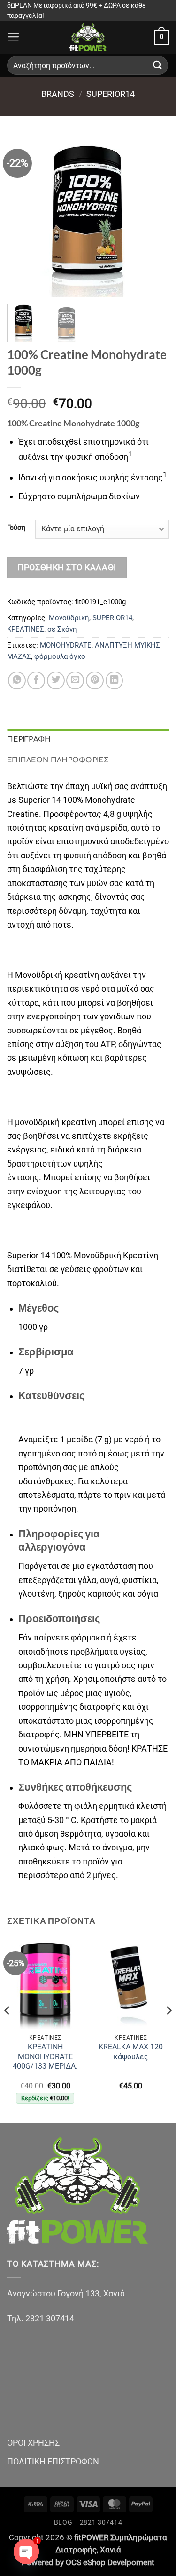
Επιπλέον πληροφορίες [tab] (58, 760)
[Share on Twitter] (56, 680)
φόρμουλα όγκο (60, 656)
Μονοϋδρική (69, 618)
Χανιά (111, 2550)
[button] (14, 37)
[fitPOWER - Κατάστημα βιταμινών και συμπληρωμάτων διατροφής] (88, 37)
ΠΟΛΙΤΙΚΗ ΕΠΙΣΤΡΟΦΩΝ (53, 2461)
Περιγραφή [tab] (29, 739)
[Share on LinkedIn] (115, 680)
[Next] (154, 216)
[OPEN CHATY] (26, 2552)
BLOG (63, 2522)
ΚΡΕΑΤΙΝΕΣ (26, 629)
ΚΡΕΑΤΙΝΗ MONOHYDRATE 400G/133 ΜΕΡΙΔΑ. (45, 2056)
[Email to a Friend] (75, 680)
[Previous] (22, 216)
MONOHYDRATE (66, 645)
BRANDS (58, 94)
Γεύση (16, 528)
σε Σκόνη (62, 629)
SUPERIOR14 (111, 94)
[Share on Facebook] (36, 680)
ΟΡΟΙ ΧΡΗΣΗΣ (33, 2443)
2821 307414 (101, 2522)
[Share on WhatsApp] (17, 680)
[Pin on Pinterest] (95, 680)
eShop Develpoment (119, 2563)
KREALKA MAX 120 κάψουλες (131, 2052)
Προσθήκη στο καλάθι (67, 567)
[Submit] (158, 66)
